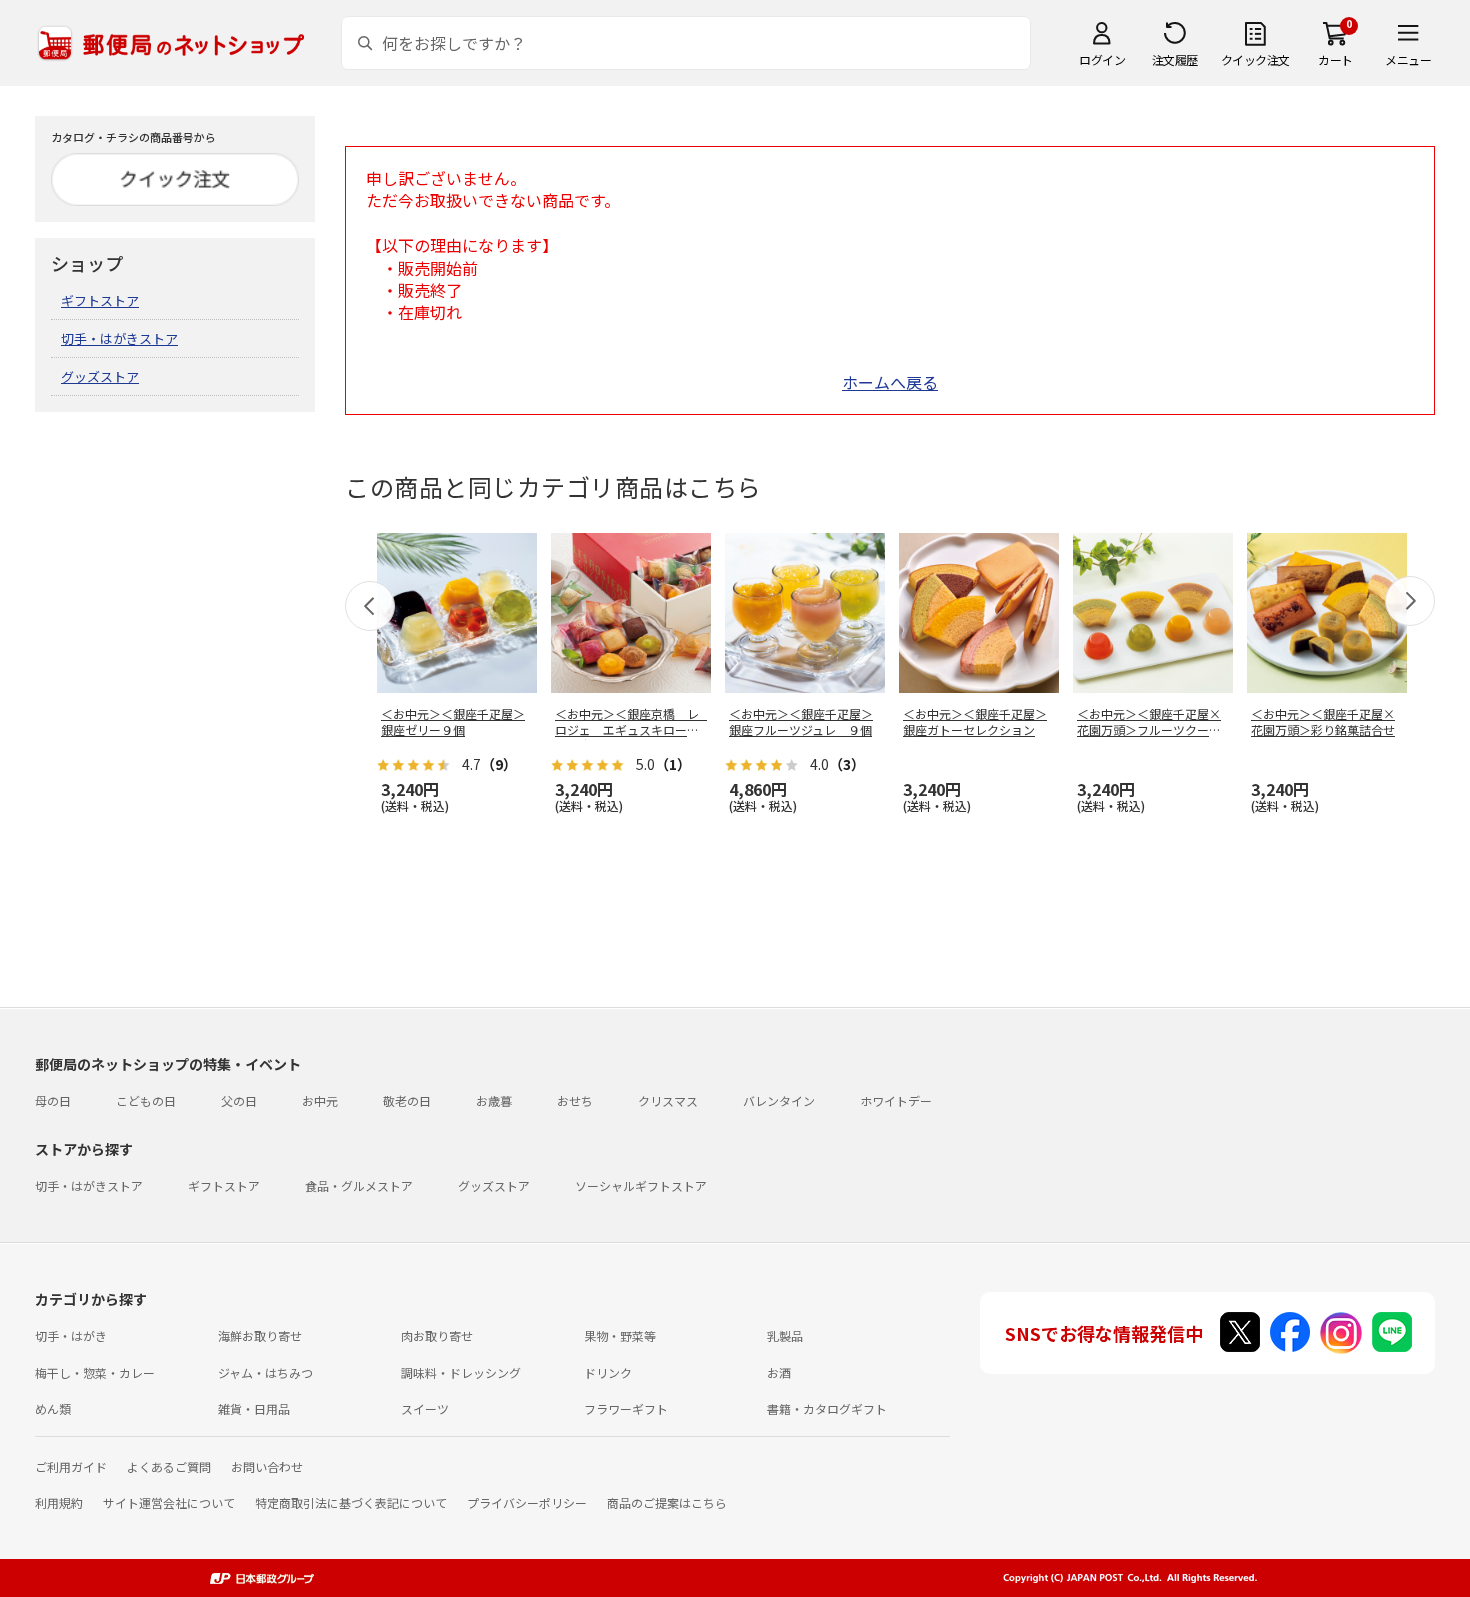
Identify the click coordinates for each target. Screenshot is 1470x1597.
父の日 (239, 1100)
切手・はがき (71, 1335)
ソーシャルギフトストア (641, 1185)
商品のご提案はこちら (667, 1502)
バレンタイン (779, 1100)
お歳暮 (494, 1100)
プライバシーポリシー (527, 1502)
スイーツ (425, 1408)
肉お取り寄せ (437, 1335)
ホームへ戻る (890, 382)
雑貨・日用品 (254, 1408)
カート (1335, 59)
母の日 (53, 1100)
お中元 (320, 1100)
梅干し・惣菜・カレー (95, 1372)
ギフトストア (100, 300)
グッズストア (100, 376)
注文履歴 (1175, 59)
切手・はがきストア (119, 338)
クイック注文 (1255, 59)
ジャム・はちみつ (265, 1372)
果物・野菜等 (620, 1335)
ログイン (1102, 59)
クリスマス (668, 1100)
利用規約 (59, 1502)
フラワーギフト (626, 1408)
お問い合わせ (267, 1466)
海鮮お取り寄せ (260, 1335)
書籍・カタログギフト (827, 1408)
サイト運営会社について (169, 1502)
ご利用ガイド (71, 1466)
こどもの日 (146, 1100)
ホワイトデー (896, 1100)
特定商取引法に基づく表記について (351, 1502)
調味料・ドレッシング (461, 1372)
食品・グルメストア (359, 1185)
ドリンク (608, 1372)
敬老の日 (407, 1100)
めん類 (53, 1408)
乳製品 (785, 1335)
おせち (575, 1100)
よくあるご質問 (169, 1466)
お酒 (779, 1372)
